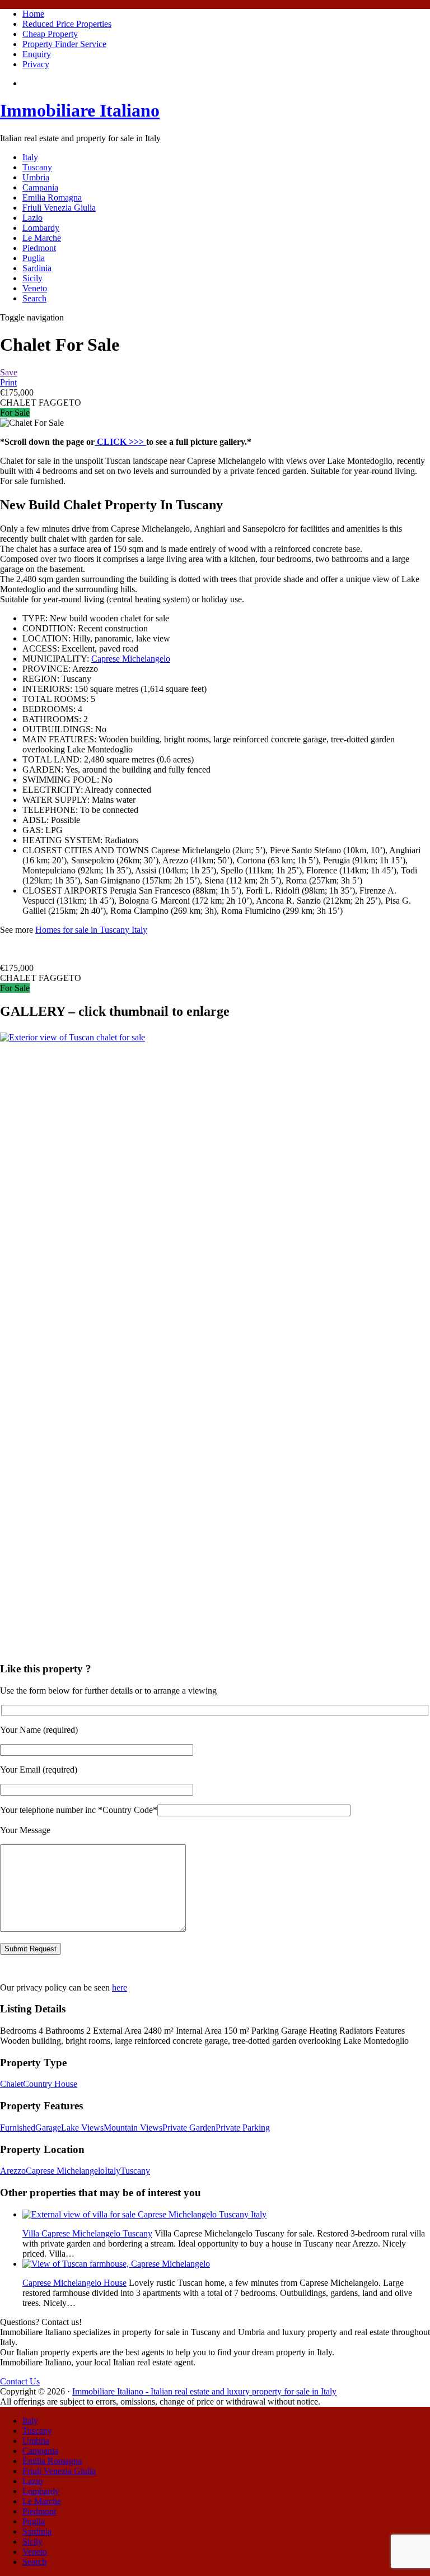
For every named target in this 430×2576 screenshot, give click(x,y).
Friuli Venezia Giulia (59, 208)
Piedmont (39, 248)
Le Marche (42, 238)
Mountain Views (133, 2128)
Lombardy (41, 228)
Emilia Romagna (52, 197)
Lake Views (82, 2128)
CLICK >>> (120, 442)
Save (9, 372)
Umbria (36, 177)
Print (8, 382)
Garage (48, 2128)
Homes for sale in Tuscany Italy (91, 930)
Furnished (18, 2128)
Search (34, 298)
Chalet (11, 2084)
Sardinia (37, 268)
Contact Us (20, 2381)
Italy (30, 157)
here (120, 1987)
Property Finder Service (64, 44)
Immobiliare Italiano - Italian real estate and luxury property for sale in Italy (204, 2391)
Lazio (32, 218)
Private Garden (189, 2128)
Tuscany (37, 167)
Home (33, 14)
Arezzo (13, 2171)
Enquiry (37, 54)
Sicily (32, 278)
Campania (40, 187)
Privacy (36, 64)
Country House (50, 2084)
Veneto (35, 288)
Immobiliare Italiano (80, 110)
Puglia (34, 258)
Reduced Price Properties (67, 24)
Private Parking (243, 2128)
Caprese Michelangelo (131, 659)
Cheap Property (50, 34)
